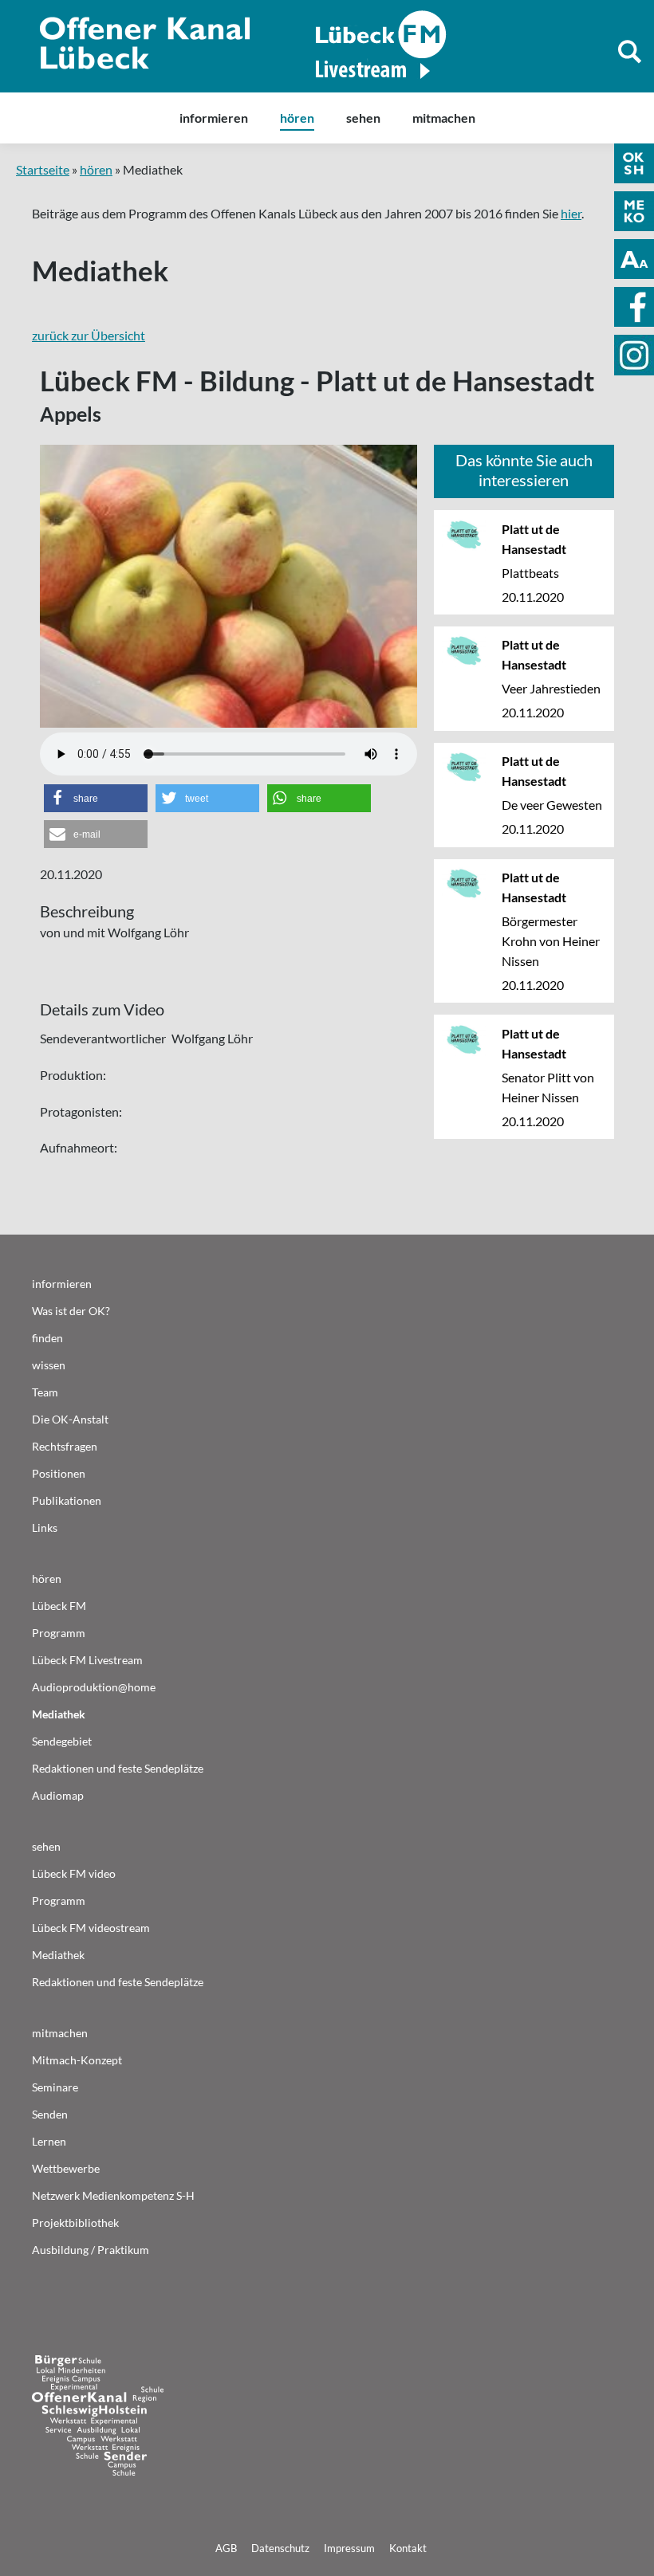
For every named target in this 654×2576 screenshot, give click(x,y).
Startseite (43, 169)
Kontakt (408, 2548)
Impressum (349, 2548)
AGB (226, 2548)
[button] (96, 798)
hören (96, 169)
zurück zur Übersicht (89, 335)
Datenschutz (280, 2548)
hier (571, 213)
